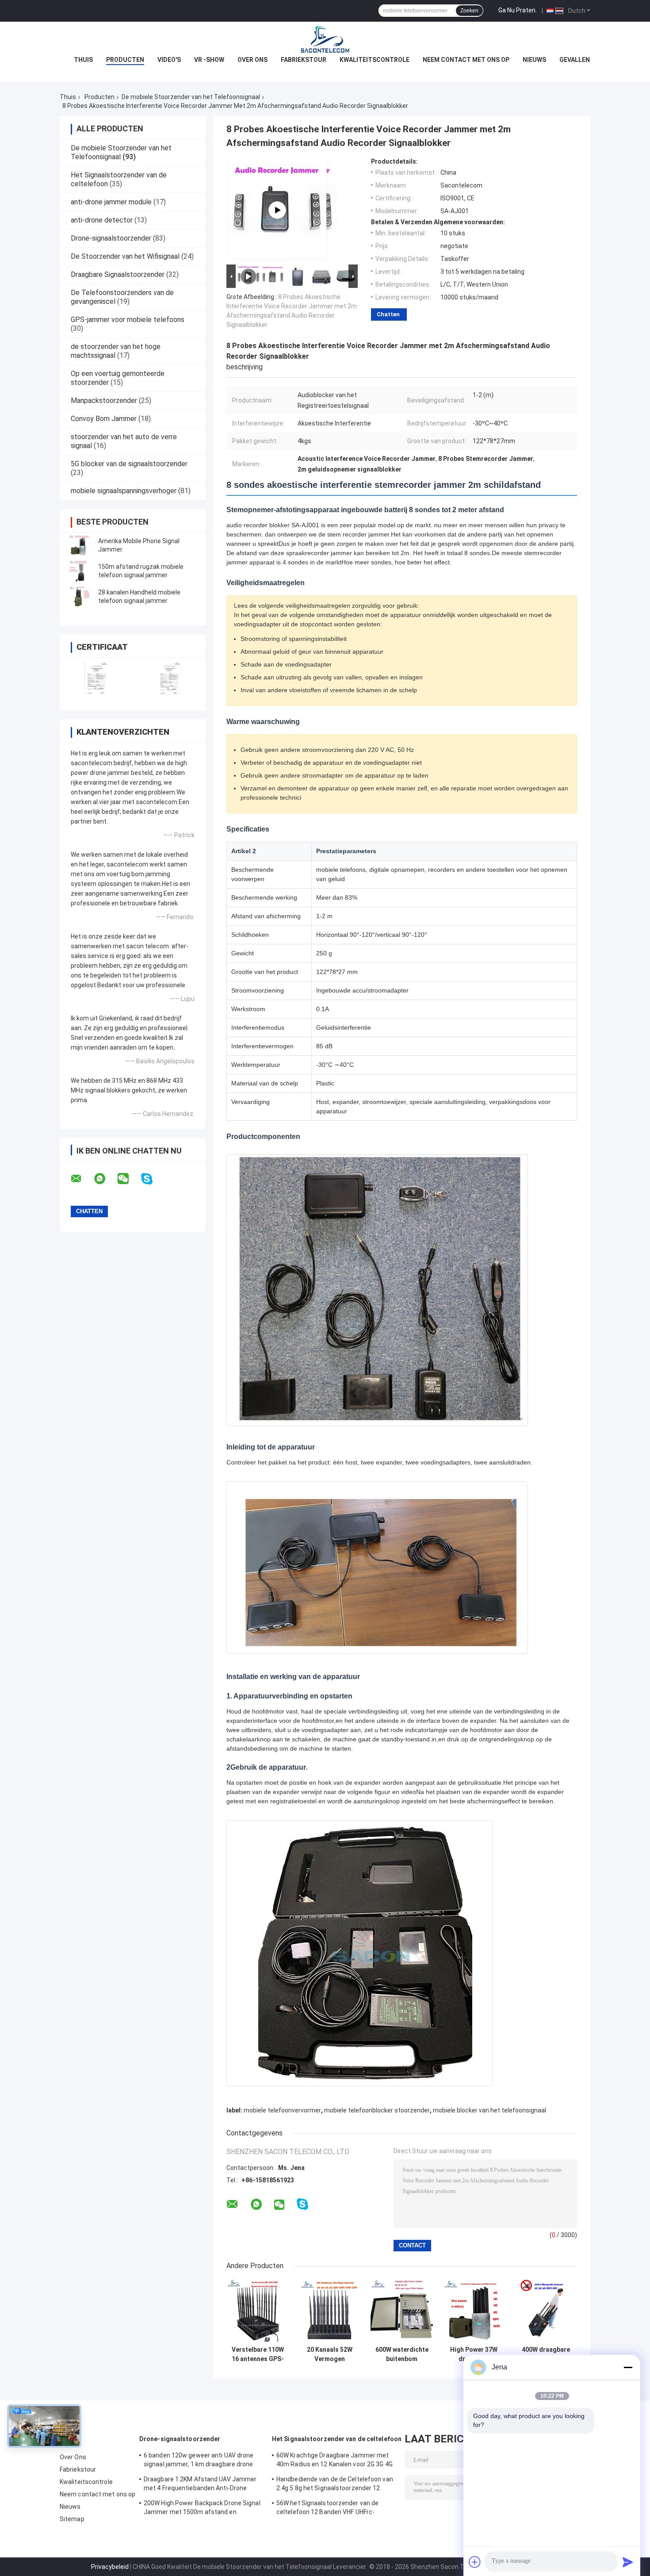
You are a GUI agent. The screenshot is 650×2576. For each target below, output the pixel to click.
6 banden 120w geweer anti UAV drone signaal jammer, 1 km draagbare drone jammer (199, 2461)
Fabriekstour (304, 60)
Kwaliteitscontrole (375, 60)
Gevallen (575, 60)
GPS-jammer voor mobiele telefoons (128, 320)
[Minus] (628, 2367)
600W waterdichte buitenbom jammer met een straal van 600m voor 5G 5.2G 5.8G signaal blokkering (402, 2354)
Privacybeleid (110, 2567)
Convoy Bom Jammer (104, 419)
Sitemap (72, 2519)
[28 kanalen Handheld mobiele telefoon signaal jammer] (80, 597)
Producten (125, 60)
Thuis (83, 60)
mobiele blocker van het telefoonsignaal (489, 2110)
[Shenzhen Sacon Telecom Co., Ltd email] (82, 1179)
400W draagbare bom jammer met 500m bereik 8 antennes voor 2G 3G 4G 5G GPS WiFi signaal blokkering (546, 2354)
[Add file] (475, 2562)
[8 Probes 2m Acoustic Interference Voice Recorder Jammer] (277, 210)
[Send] (628, 2562)
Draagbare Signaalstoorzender (118, 274)
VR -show (209, 60)
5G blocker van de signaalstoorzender (129, 464)
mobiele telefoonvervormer (282, 2110)
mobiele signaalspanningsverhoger (124, 491)
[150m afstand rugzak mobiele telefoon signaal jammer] (80, 571)
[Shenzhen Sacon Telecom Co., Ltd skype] (152, 1179)
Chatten (388, 314)
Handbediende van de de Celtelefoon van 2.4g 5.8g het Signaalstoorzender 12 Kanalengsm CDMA (335, 2485)
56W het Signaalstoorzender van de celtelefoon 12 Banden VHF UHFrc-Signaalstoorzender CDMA (327, 2509)
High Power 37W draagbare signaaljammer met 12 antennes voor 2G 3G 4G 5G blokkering (474, 2354)
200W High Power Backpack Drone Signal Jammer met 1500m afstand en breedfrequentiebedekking (202, 2509)
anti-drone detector (102, 220)
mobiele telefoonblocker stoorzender (377, 2110)
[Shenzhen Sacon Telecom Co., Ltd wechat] (129, 1179)
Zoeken (469, 11)
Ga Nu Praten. (518, 10)
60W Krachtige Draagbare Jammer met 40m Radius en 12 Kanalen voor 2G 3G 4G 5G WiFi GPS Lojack (335, 2461)
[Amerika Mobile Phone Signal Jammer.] (80, 545)
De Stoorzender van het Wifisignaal (125, 256)
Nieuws (534, 60)
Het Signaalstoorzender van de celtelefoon (337, 2439)
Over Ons (252, 60)
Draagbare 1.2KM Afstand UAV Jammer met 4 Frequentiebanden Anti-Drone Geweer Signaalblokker (200, 2485)
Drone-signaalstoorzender (111, 238)
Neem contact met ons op (466, 60)
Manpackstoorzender (104, 401)
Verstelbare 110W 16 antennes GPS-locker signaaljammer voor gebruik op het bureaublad (258, 2354)
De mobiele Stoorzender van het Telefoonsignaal (191, 97)
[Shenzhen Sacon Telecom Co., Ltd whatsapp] (105, 1179)
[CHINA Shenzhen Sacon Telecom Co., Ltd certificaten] (96, 678)
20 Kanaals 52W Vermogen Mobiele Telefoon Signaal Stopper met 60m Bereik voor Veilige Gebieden (330, 2354)
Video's (169, 60)
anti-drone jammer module (111, 202)
